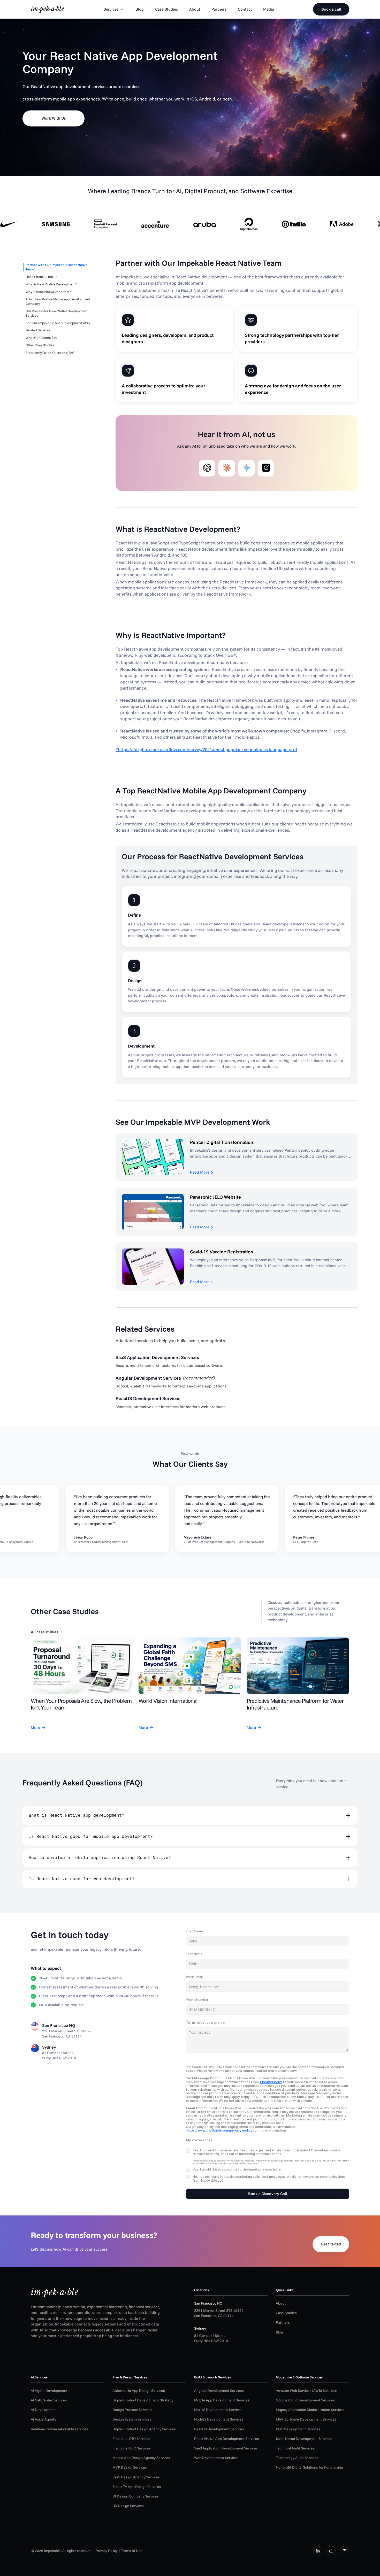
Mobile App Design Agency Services (141, 2458)
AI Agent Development (49, 2391)
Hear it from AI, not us (41, 277)
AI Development (44, 2410)
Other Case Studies (40, 345)
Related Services (38, 330)
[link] (48, 9)
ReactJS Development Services (219, 2429)
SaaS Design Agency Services (136, 2477)
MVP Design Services (130, 2467)
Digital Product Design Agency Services (144, 2429)
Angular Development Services (219, 2391)
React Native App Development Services (227, 2439)
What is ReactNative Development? (51, 284)
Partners (283, 2322)
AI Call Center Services (49, 2400)
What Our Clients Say (41, 338)
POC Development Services (298, 2429)
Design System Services (132, 2419)
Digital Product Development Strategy (143, 2400)
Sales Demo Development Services (304, 2439)
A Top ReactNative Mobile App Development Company (58, 301)
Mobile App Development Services (222, 2400)
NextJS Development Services (218, 2410)
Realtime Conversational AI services (59, 2429)
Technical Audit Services (295, 2448)
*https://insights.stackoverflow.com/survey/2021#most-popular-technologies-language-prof (206, 749)
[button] (190, 1815)
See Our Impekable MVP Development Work (58, 323)
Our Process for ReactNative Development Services (56, 313)
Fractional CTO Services (131, 2439)
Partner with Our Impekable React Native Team (56, 267)
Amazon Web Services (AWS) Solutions (307, 2391)
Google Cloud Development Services (305, 2400)
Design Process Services (132, 2410)
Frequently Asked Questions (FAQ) (51, 353)
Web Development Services (216, 2458)
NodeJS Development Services (219, 2419)
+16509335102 (271, 2082)
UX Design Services (128, 2506)
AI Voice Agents (43, 2419)
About (281, 2303)
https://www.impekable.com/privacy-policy (219, 2130)
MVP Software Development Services (306, 2419)
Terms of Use (132, 2551)
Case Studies (286, 2313)
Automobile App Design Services (139, 2391)
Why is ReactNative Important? (48, 292)
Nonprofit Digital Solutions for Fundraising (309, 2467)
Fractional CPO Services (132, 2448)
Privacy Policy (107, 2551)
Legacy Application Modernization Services (310, 2410)
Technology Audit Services (297, 2458)
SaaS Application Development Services (226, 2448)
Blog (279, 2332)
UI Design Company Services (136, 2496)
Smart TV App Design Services (137, 2487)
